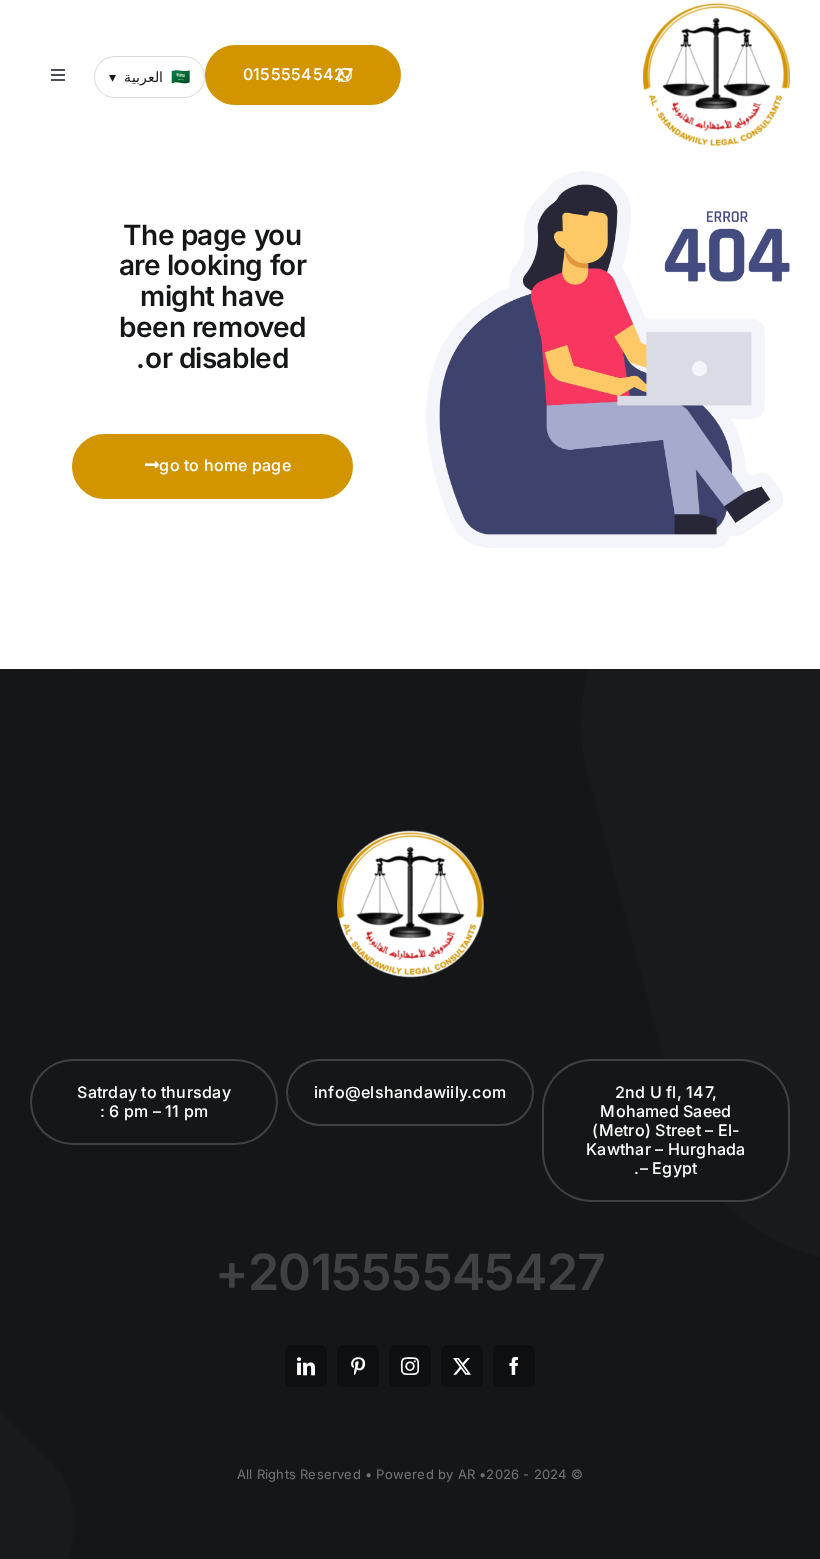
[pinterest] (358, 1366)
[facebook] (514, 1366)
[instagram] (410, 1366)
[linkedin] (306, 1366)
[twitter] (462, 1366)
